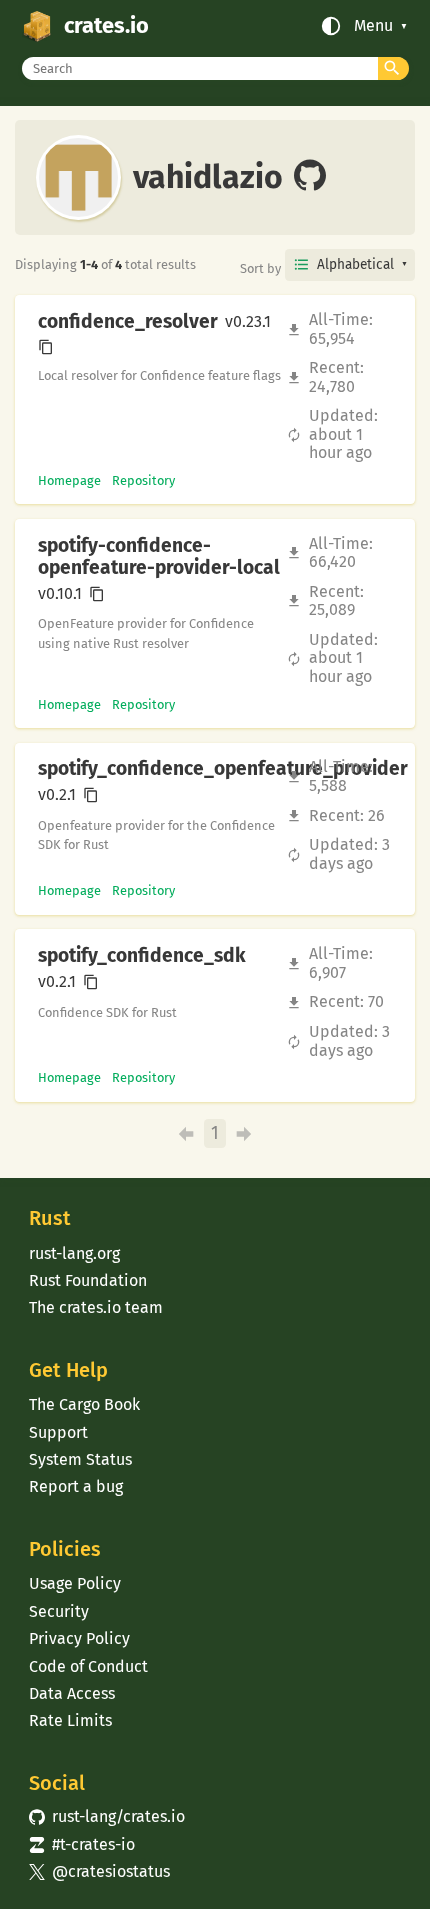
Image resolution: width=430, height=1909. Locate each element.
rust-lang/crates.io (107, 1816)
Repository (143, 480)
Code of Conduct (88, 1666)
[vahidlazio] (310, 177)
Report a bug (76, 1486)
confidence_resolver (128, 322)
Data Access (72, 1693)
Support (58, 1432)
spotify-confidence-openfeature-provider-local (159, 557)
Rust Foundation (88, 1280)
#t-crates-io (82, 1844)
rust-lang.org (74, 1253)
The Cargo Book (84, 1404)
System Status (80, 1459)
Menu (373, 26)
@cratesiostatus (99, 1871)
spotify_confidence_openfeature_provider (223, 769)
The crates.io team (96, 1307)
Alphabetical (355, 264)
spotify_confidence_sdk (142, 956)
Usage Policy (75, 1583)
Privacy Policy (79, 1638)
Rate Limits (70, 1720)
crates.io (106, 26)
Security (59, 1611)
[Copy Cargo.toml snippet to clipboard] (46, 347)
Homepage (69, 480)
